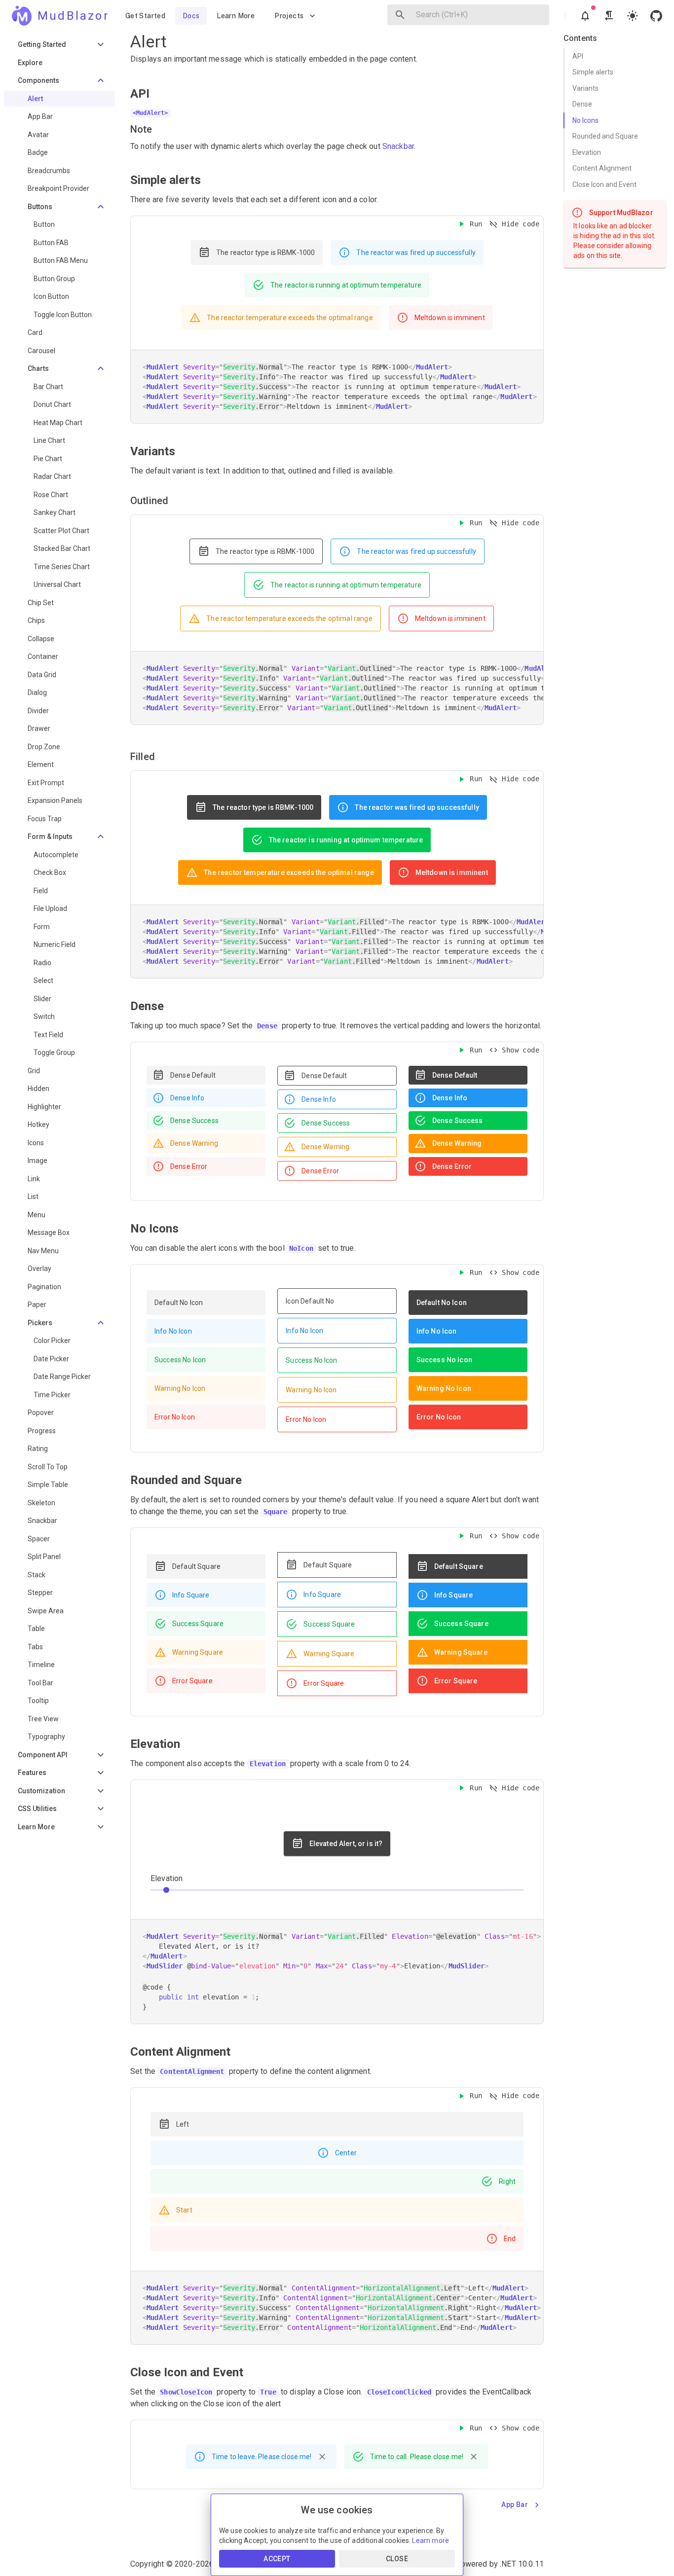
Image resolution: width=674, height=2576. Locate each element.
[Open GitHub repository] (656, 16)
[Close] (322, 2457)
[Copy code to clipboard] (533, 413)
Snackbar (398, 146)
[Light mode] (633, 16)
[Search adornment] (400, 15)
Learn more (431, 2540)
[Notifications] (585, 16)
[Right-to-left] (609, 16)
